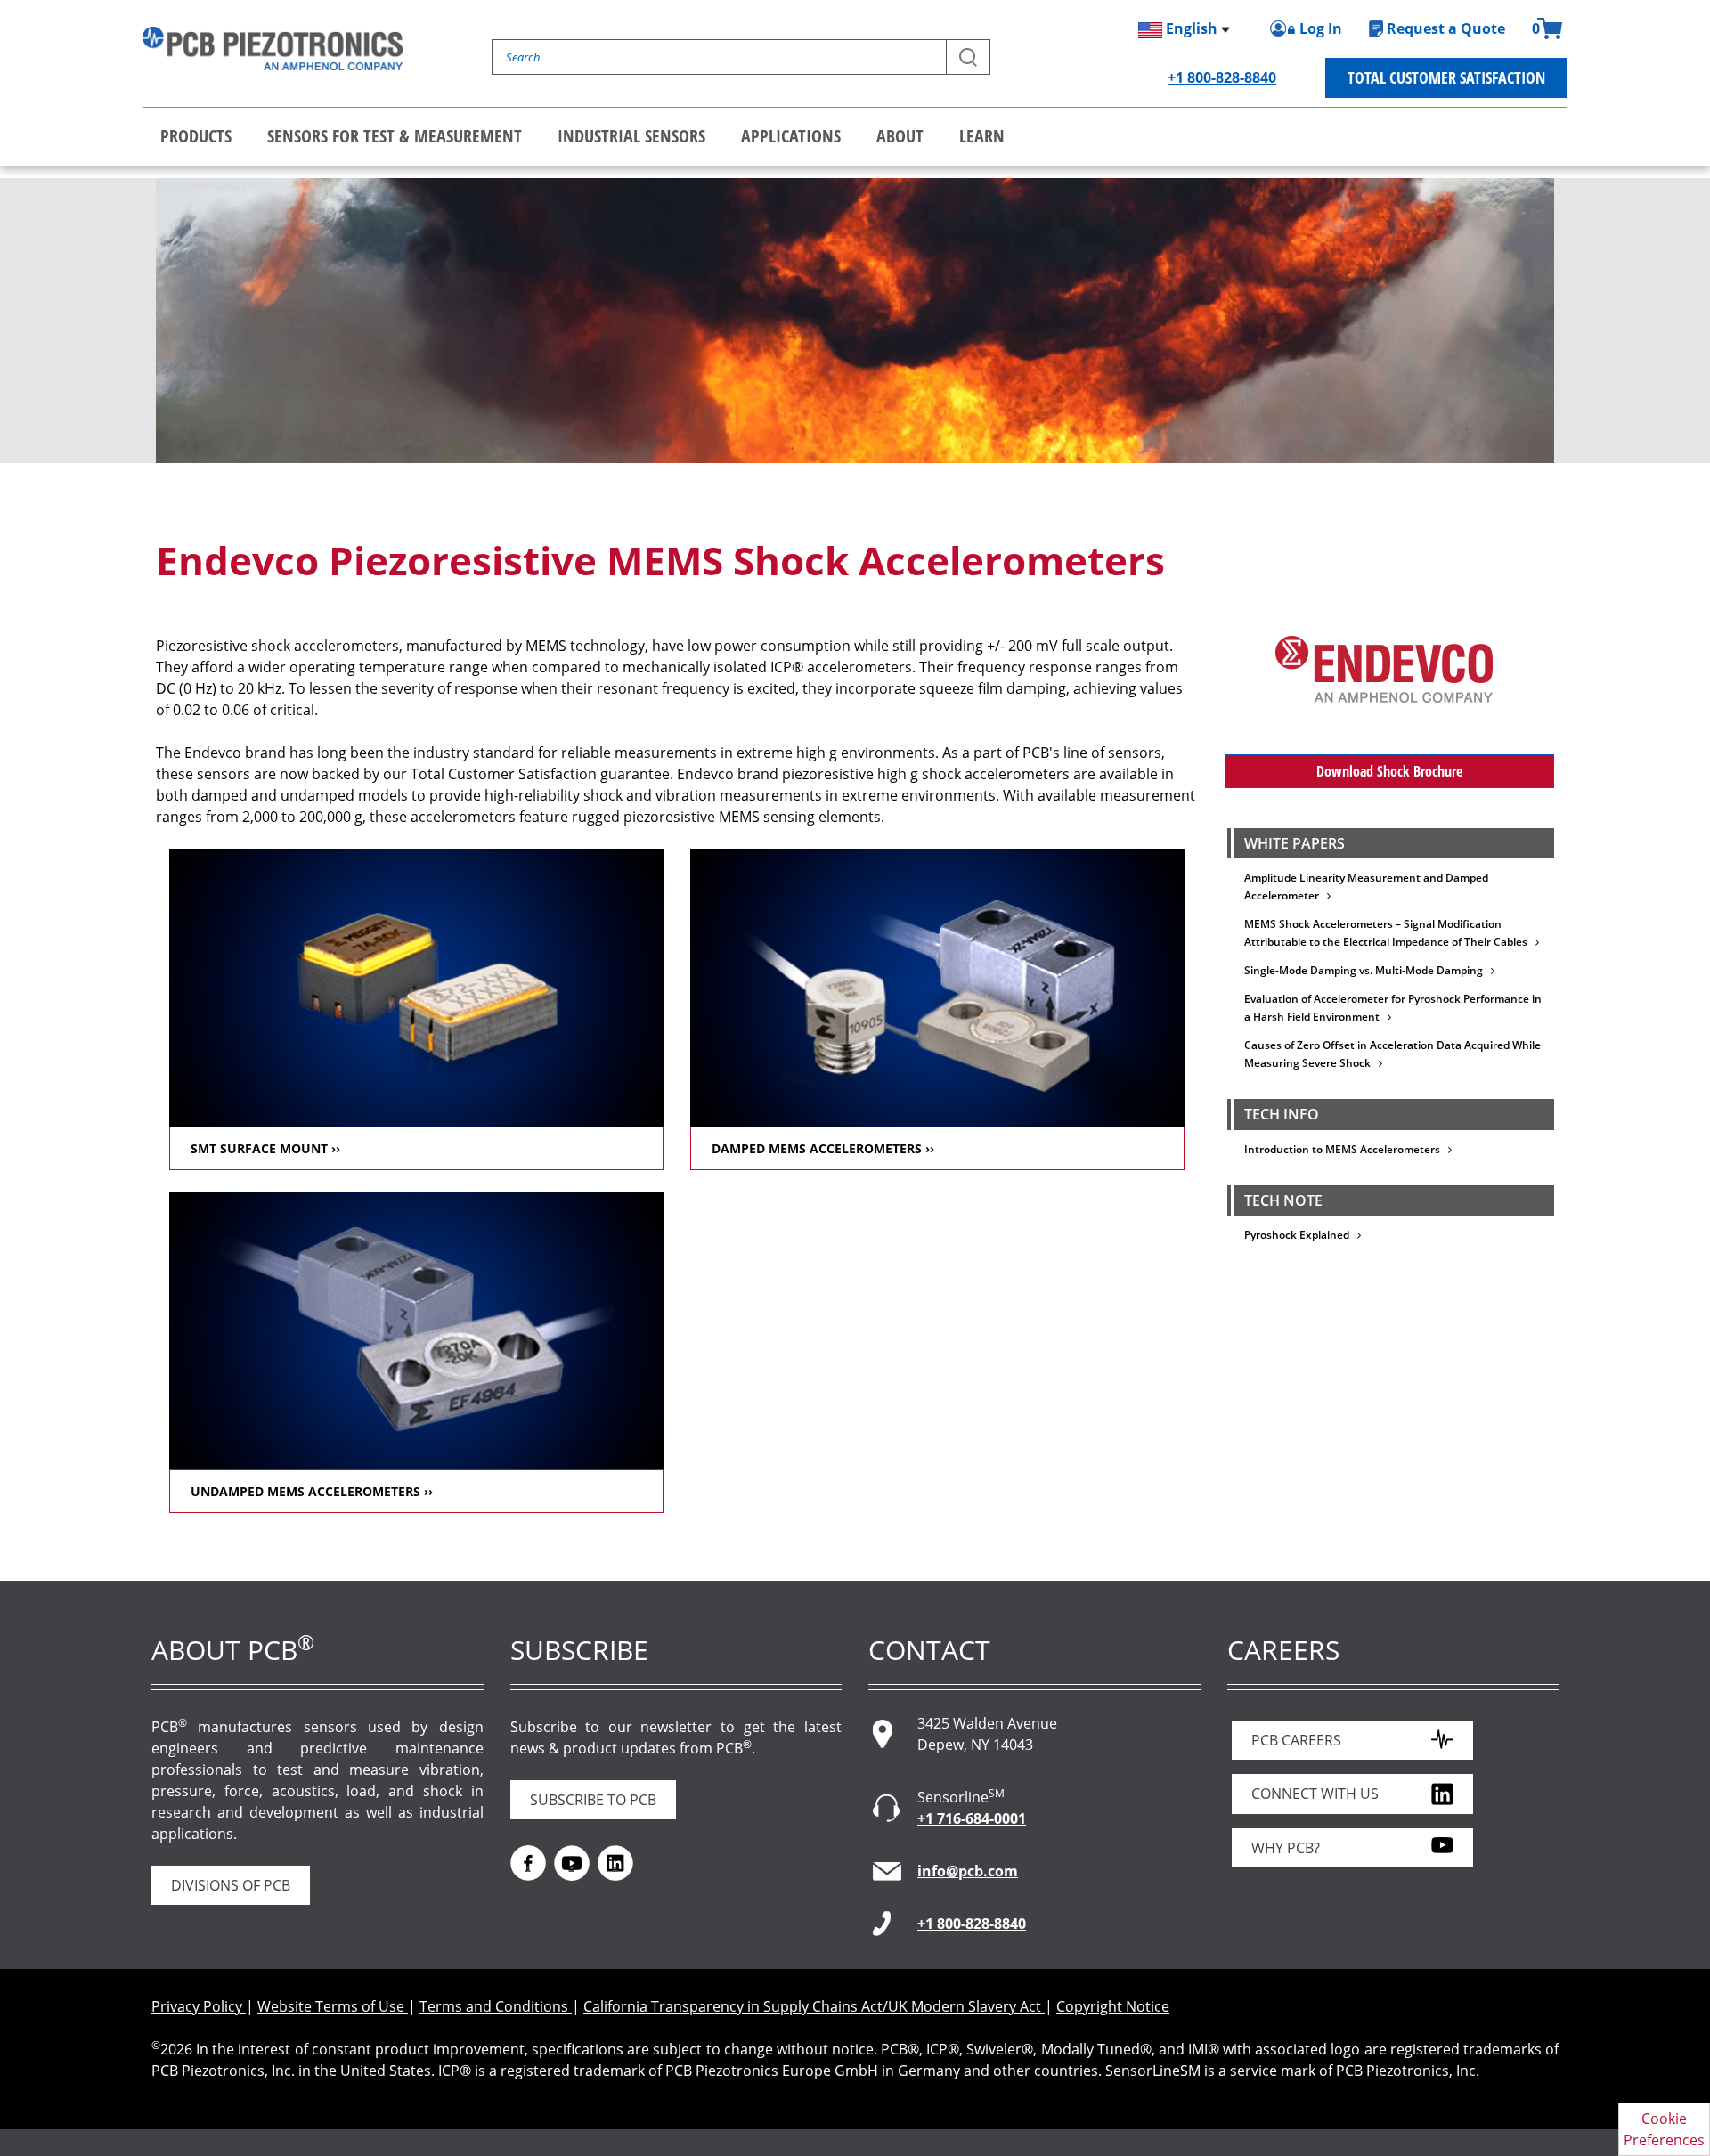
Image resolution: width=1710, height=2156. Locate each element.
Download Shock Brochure (1389, 771)
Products (196, 136)
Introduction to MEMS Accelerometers (1346, 1149)
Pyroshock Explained (1301, 1235)
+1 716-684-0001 (972, 1818)
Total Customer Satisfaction (1446, 77)
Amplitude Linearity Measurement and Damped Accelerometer (1366, 887)
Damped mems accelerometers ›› (823, 1148)
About (900, 136)
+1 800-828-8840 (1222, 77)
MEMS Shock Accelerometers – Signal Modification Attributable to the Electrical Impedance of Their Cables (1390, 933)
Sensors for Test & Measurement (395, 136)
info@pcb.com (968, 1871)
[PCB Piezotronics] (273, 49)
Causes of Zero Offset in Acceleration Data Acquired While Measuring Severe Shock (1392, 1054)
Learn (982, 136)
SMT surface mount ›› (265, 1148)
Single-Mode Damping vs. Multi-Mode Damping (1368, 970)
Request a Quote (1446, 28)
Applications (791, 136)
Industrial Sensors (631, 136)
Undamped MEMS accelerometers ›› (312, 1491)
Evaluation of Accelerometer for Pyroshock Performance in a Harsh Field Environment (1393, 1008)
